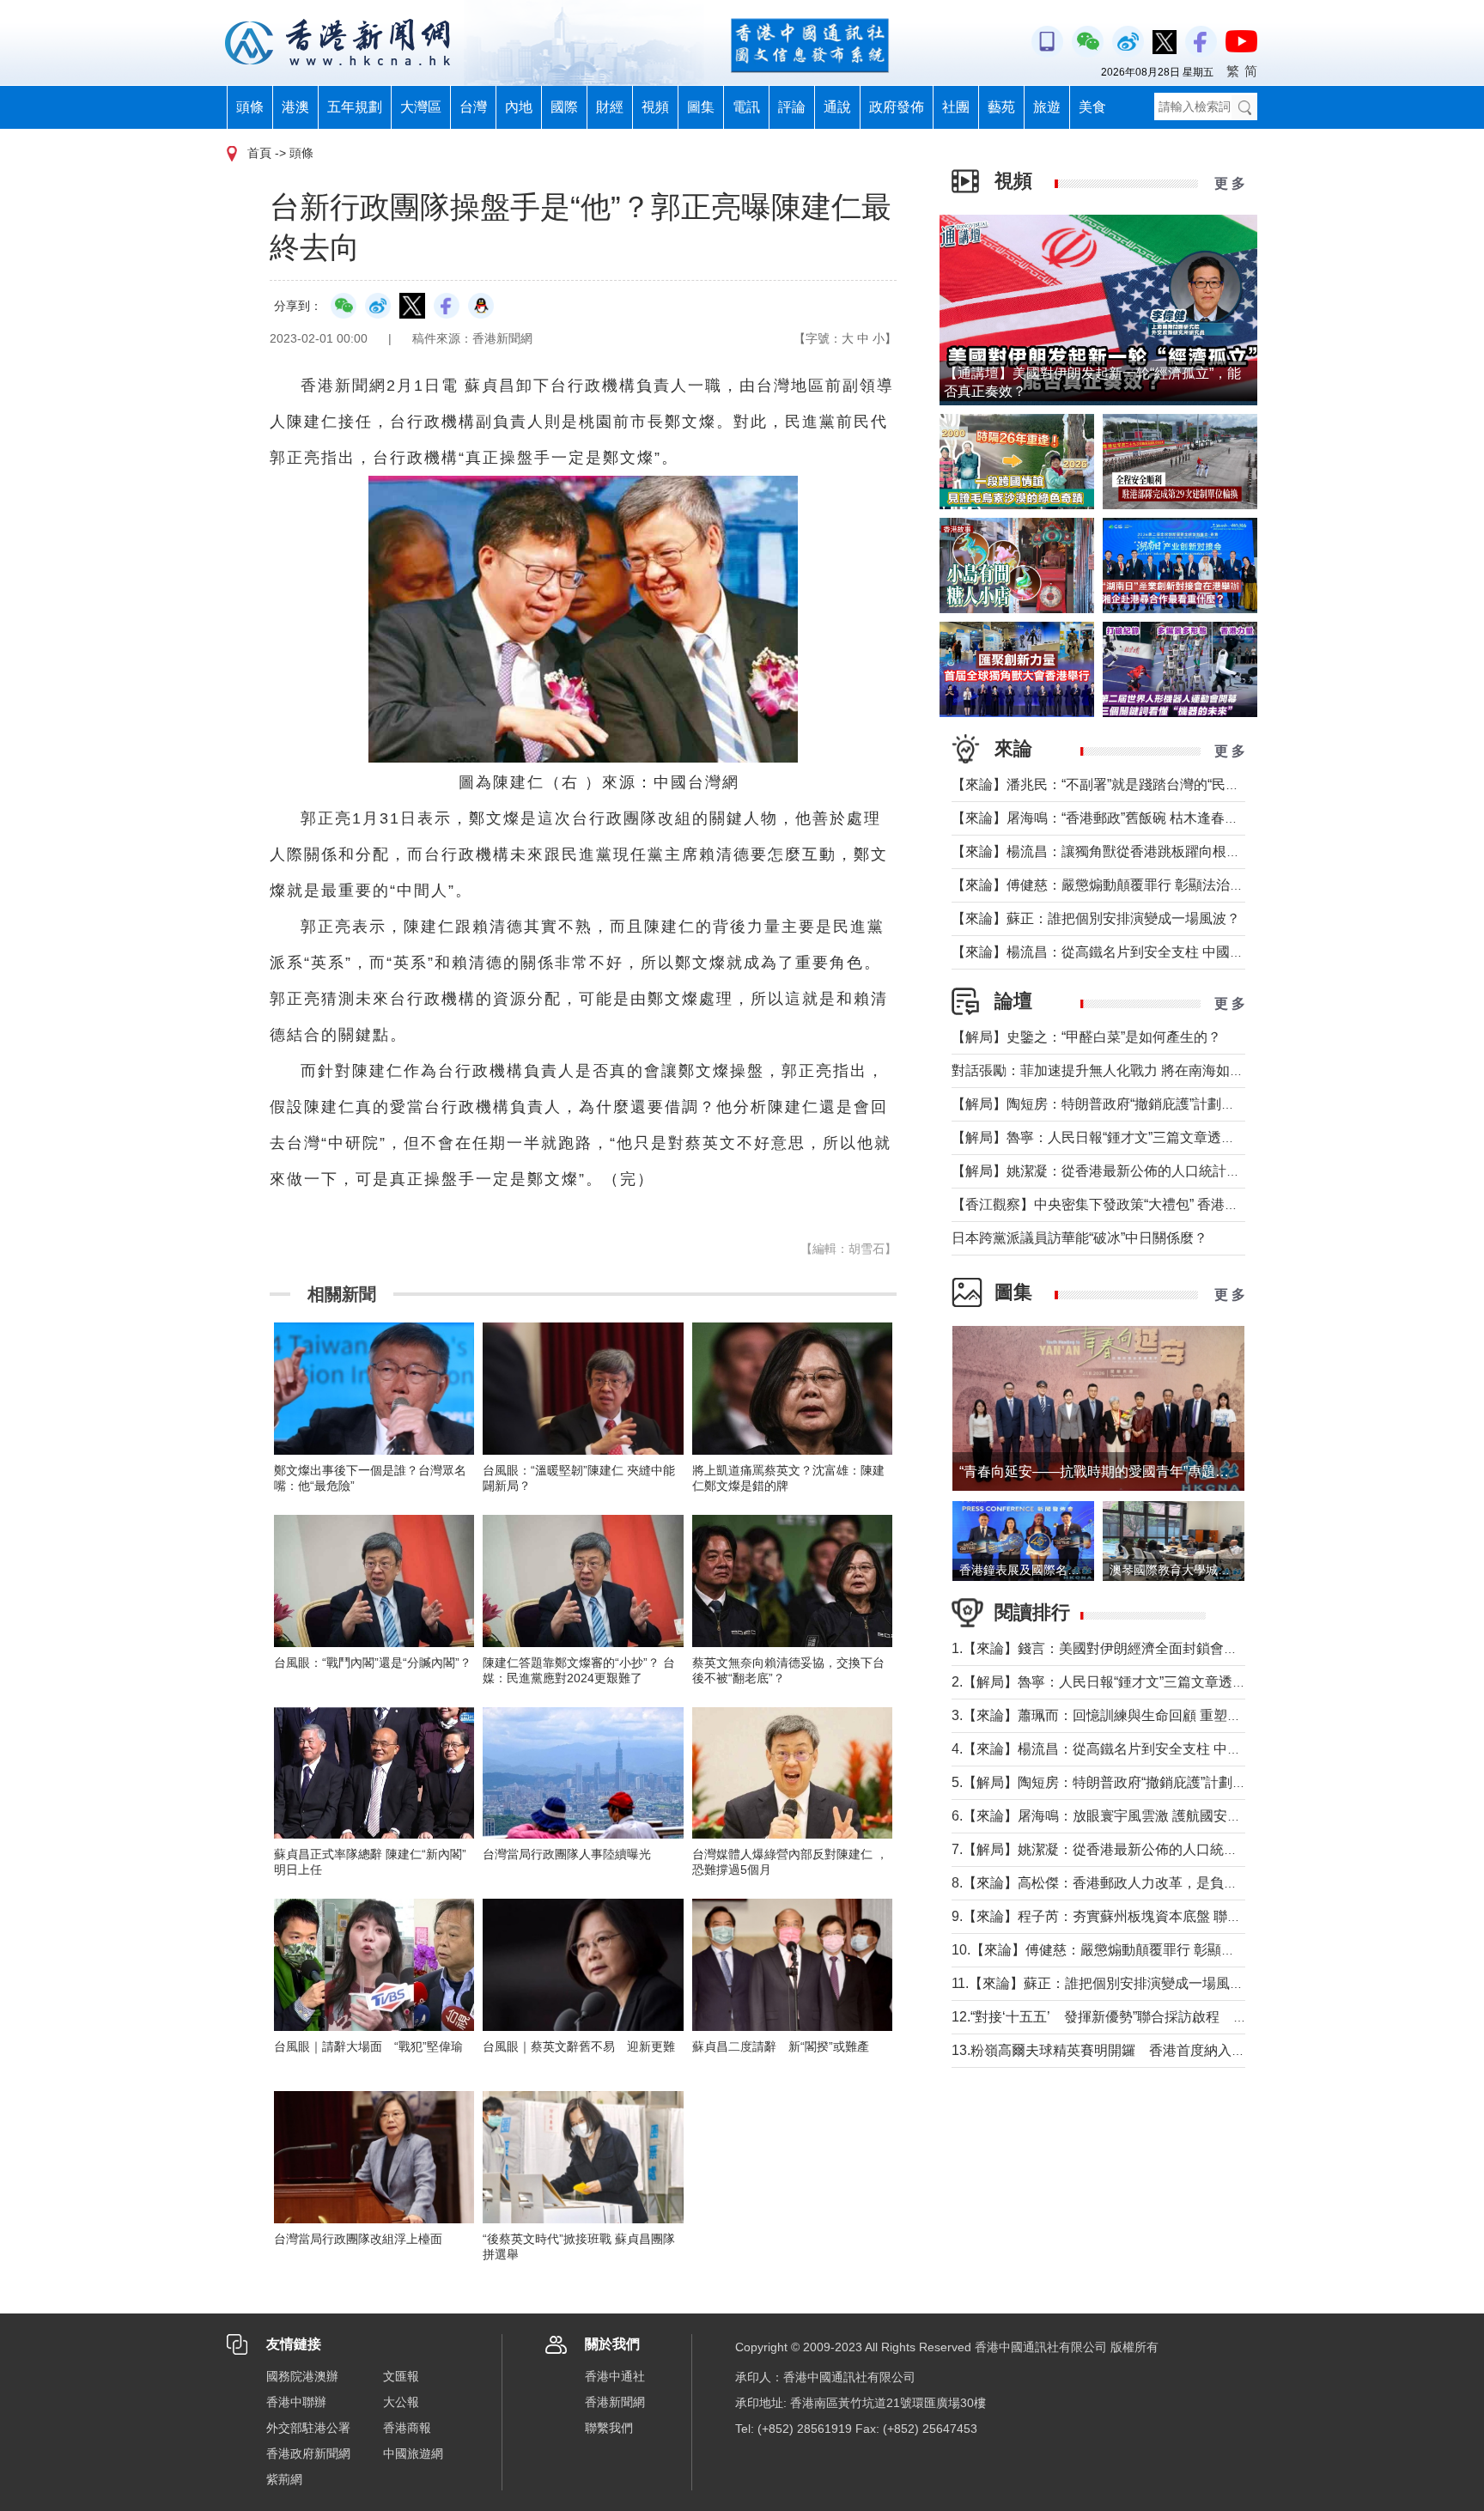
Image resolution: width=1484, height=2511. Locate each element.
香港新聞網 (615, 2402)
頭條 (250, 107)
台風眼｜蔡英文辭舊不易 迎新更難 (579, 2046)
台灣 (473, 107)
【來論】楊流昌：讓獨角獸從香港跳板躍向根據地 (1103, 851)
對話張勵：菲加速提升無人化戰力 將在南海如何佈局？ (1118, 1070)
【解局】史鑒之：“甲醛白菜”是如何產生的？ (1086, 1037)
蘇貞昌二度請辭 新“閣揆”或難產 (781, 2046)
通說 (837, 107)
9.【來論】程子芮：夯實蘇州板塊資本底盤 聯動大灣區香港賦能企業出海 (1172, 1916)
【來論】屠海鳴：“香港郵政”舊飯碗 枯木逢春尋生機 (1109, 818)
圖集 (701, 107)
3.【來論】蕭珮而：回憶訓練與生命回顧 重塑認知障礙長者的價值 (1151, 1715)
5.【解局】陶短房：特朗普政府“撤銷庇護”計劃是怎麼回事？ (1133, 1782)
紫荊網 (284, 2479)
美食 (1092, 107)
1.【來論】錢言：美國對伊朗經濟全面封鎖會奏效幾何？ (1122, 1648)
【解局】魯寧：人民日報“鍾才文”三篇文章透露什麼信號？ (1128, 1137)
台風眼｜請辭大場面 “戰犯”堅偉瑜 (368, 2046)
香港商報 (407, 2428)
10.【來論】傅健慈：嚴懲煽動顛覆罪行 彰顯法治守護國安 (1128, 1950)
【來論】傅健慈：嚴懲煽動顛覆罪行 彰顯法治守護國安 (1118, 885)
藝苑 (1001, 107)
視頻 (655, 107)
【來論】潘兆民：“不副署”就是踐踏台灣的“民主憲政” (1111, 784)
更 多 (1230, 183)
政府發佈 (897, 107)
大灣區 (421, 107)
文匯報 (401, 2376)
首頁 (259, 153)
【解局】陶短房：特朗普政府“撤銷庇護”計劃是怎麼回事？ (1128, 1104)
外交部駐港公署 (308, 2428)
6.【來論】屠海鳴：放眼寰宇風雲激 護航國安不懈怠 (1110, 1816)
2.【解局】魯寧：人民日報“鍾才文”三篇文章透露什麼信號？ (1133, 1682)
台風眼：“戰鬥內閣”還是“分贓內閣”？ (373, 1663)
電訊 (746, 107)
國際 (564, 107)
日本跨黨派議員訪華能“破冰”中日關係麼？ (1080, 1238)
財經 (610, 107)
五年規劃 (355, 107)
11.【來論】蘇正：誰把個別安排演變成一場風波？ (1104, 1983)
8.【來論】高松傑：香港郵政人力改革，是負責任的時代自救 (1136, 1883)
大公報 (401, 2402)
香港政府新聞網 (308, 2453)
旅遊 (1047, 107)
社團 (956, 107)
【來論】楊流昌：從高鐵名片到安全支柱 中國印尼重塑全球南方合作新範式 (1180, 952)
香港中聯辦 (296, 2402)
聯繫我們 (609, 2428)
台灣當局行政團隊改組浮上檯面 (358, 2239)
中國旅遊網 (413, 2453)
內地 (519, 107)
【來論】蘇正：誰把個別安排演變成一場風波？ (1096, 918)
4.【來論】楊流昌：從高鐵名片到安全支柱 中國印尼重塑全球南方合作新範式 (1186, 1749)
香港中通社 (615, 2376)
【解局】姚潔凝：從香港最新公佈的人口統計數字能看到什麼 (1137, 1171)
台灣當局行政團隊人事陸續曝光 (567, 1854)
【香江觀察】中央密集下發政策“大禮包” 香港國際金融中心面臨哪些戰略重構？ (1191, 1204)
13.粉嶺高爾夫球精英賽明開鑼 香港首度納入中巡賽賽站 (1126, 2050)
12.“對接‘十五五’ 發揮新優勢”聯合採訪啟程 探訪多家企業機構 (1147, 2017)
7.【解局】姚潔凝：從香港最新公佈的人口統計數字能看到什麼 (1143, 1849)
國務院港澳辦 (302, 2376)
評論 (792, 107)
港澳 (295, 107)
